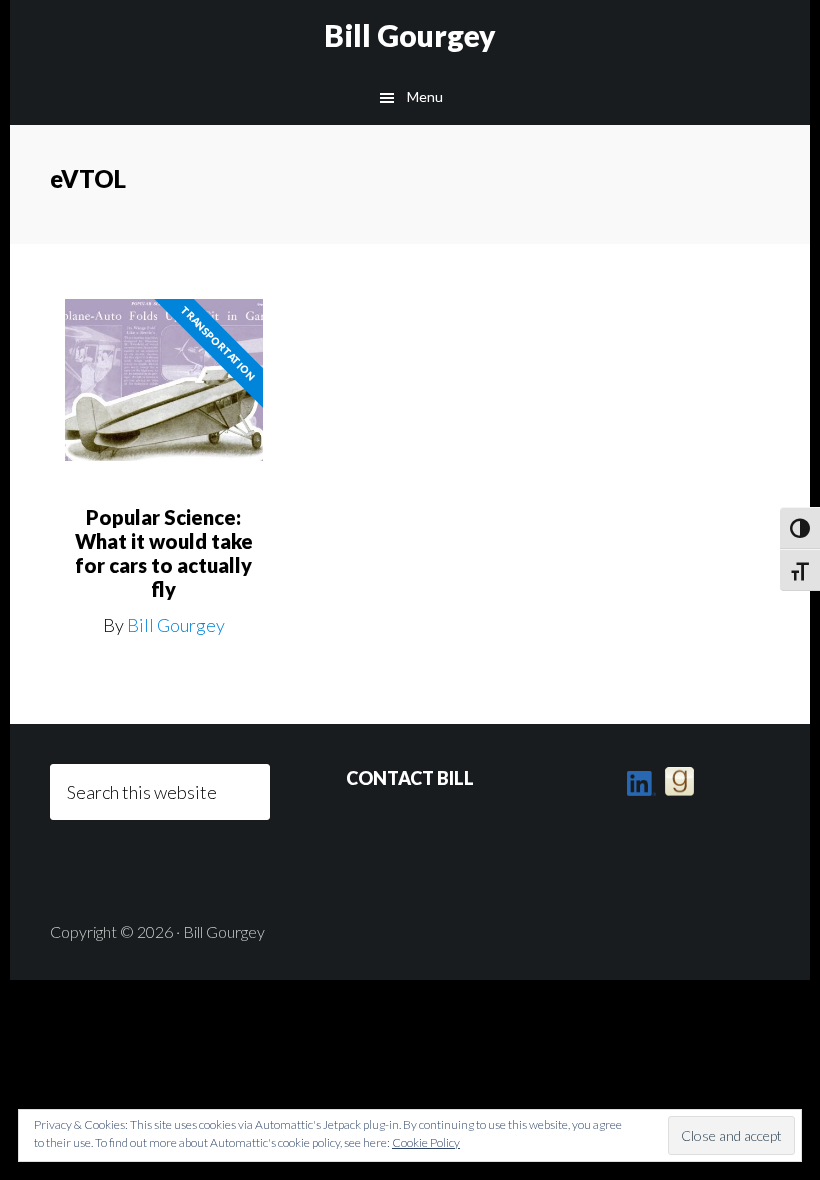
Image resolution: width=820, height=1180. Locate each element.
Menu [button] (425, 96)
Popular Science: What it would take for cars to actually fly (164, 553)
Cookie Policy (426, 1142)
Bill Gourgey (410, 35)
